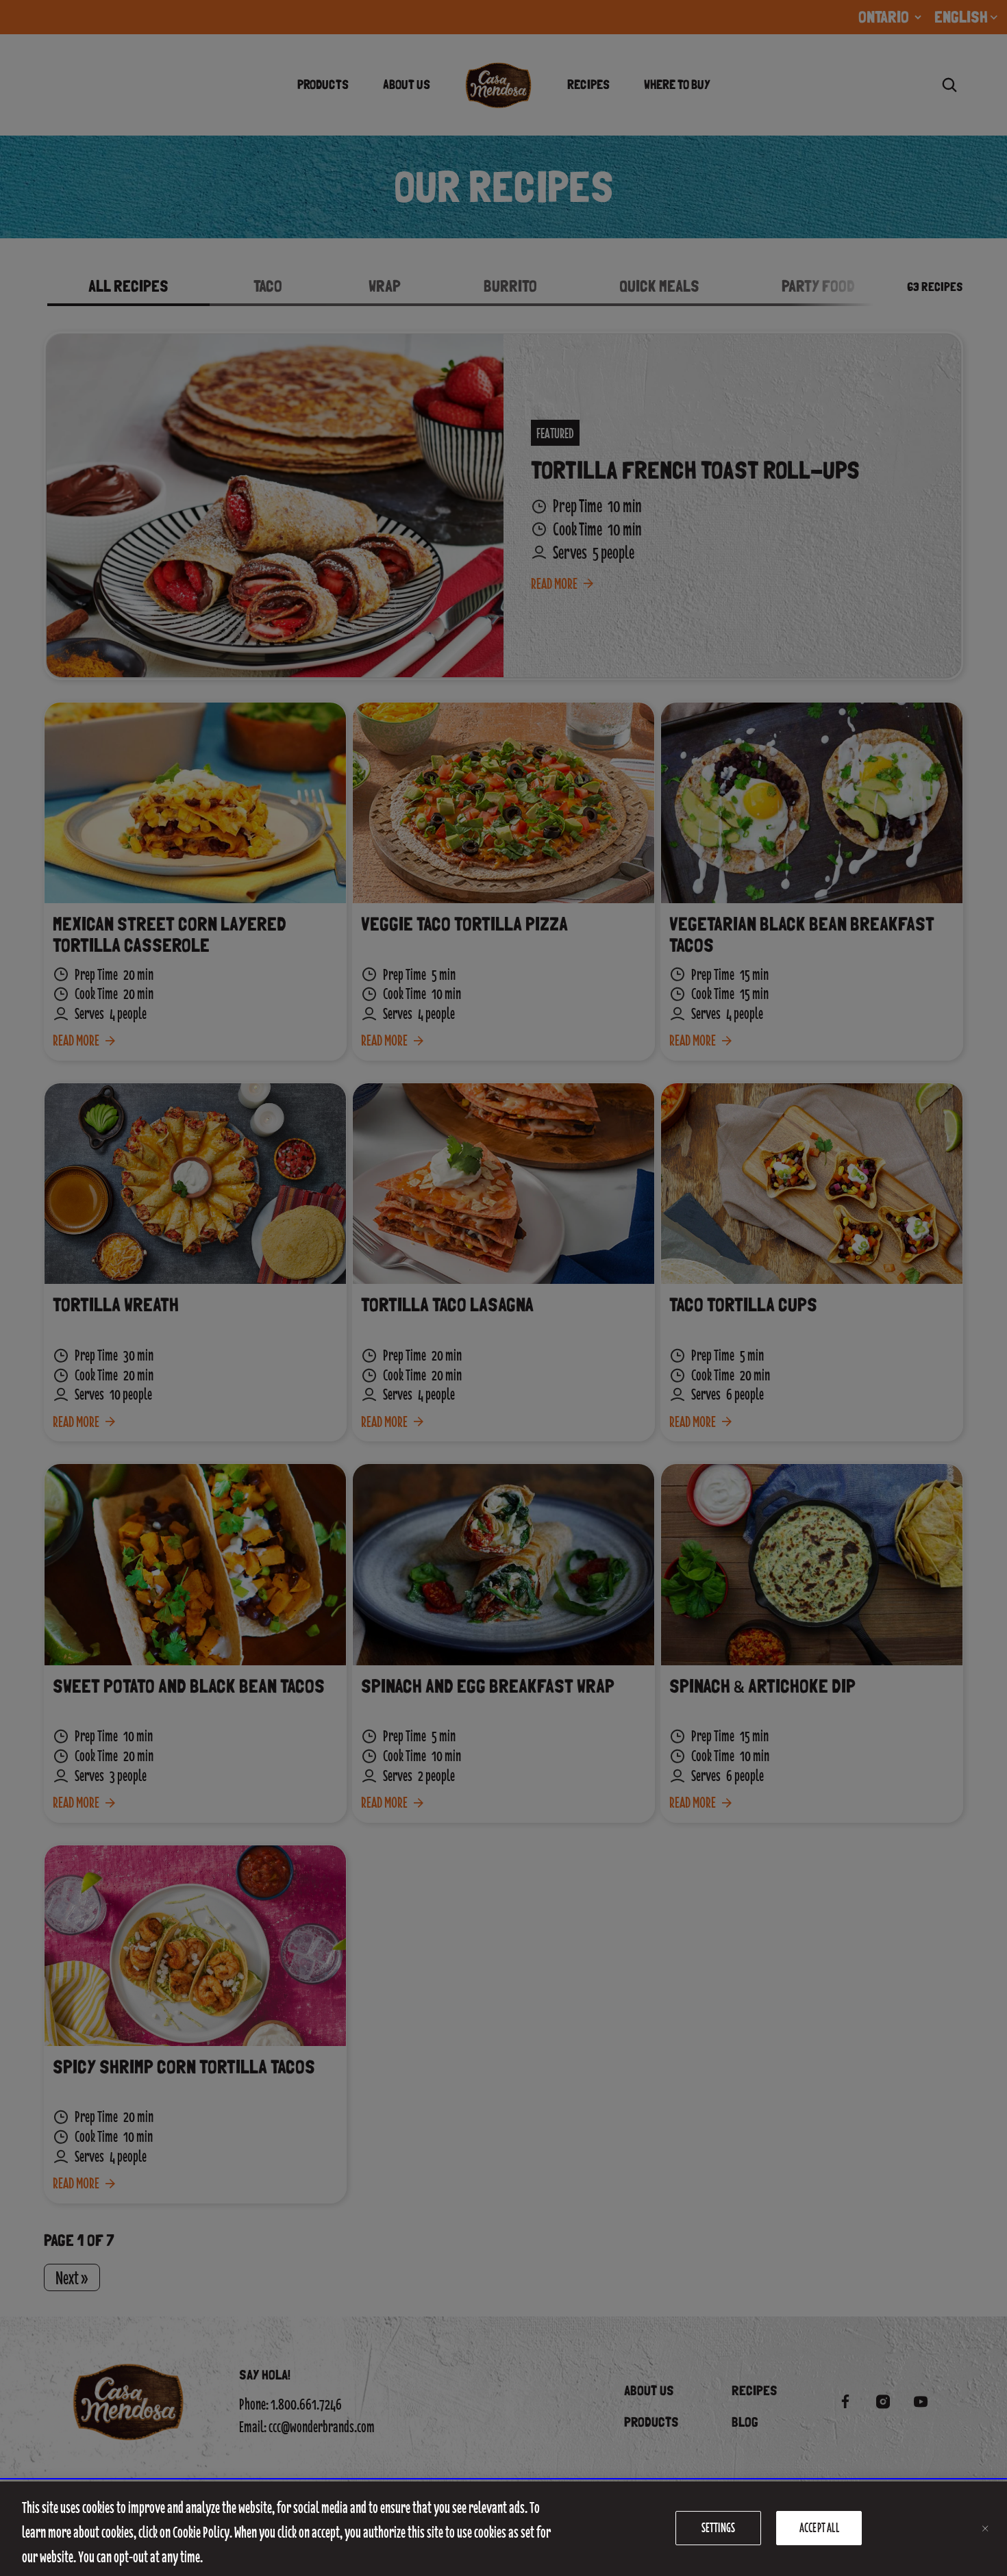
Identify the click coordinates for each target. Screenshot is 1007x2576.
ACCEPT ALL (819, 2528)
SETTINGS (719, 2528)
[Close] (985, 2529)
